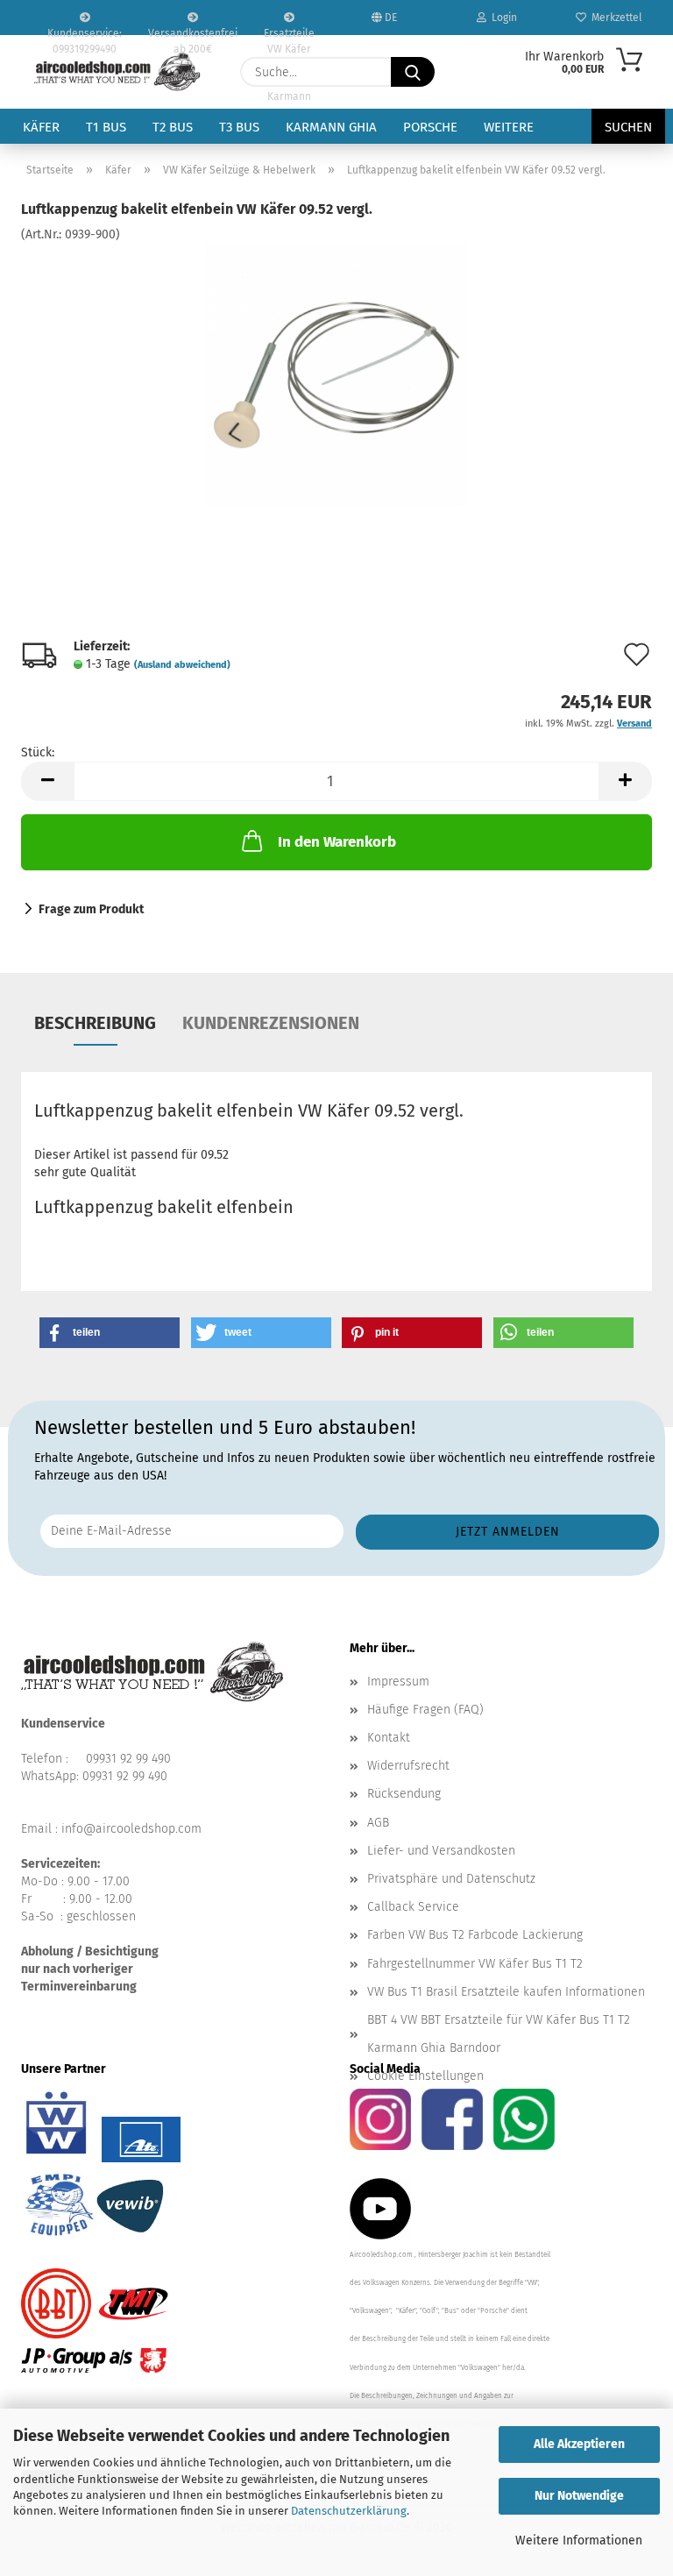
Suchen (628, 127)
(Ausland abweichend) (182, 665)
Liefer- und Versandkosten (441, 1851)
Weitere (509, 127)
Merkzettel (614, 18)
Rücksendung (404, 1794)
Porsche (430, 127)
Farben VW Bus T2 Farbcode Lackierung (475, 1935)
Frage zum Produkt (91, 909)
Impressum (398, 1682)
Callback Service (413, 1907)
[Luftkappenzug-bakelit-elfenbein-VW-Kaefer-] (336, 375)
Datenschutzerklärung (349, 2511)
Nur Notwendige (579, 2496)
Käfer (41, 127)
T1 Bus (106, 127)
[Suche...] (413, 72)
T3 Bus (239, 127)
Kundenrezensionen (271, 1023)
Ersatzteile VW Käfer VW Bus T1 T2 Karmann (289, 31)
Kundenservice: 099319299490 (85, 31)
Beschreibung (95, 1023)
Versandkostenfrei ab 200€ (193, 31)
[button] (47, 781)
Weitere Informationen (579, 2541)
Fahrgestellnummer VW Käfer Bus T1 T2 (475, 1964)
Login (502, 18)
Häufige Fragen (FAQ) (425, 1710)
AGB (378, 1823)
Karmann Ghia (331, 127)
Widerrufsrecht (408, 1766)
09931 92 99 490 (128, 1759)
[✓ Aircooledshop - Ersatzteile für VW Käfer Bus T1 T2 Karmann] (117, 72)
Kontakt (389, 1738)
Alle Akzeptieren (579, 2444)
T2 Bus (173, 127)
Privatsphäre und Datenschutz (451, 1879)
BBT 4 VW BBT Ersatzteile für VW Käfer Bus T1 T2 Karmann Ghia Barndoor (499, 2034)
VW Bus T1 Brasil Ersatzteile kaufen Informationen (506, 1992)
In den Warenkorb (337, 842)
